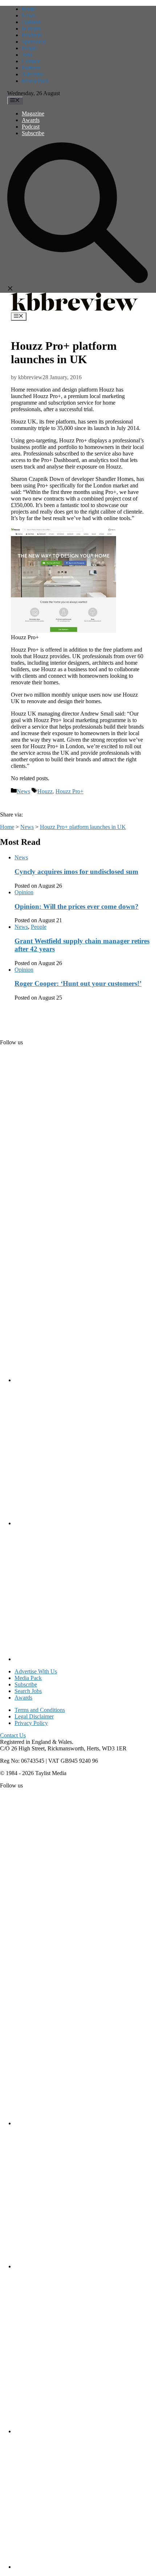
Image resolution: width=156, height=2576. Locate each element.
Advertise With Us (36, 1671)
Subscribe (33, 133)
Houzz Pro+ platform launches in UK (83, 827)
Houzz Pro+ (69, 791)
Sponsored (34, 42)
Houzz (45, 791)
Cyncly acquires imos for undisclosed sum (76, 872)
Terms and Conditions (40, 1710)
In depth (31, 29)
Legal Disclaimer (34, 1716)
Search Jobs (28, 1691)
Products (32, 35)
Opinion (31, 22)
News (28, 15)
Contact (31, 61)
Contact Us (13, 1735)
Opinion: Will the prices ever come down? (77, 906)
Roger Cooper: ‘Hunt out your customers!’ (78, 983)
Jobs (27, 55)
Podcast (31, 127)
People (30, 48)
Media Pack (35, 81)
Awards (31, 120)
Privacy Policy (31, 1723)
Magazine (33, 114)
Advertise (33, 74)
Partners (31, 68)
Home (29, 9)
